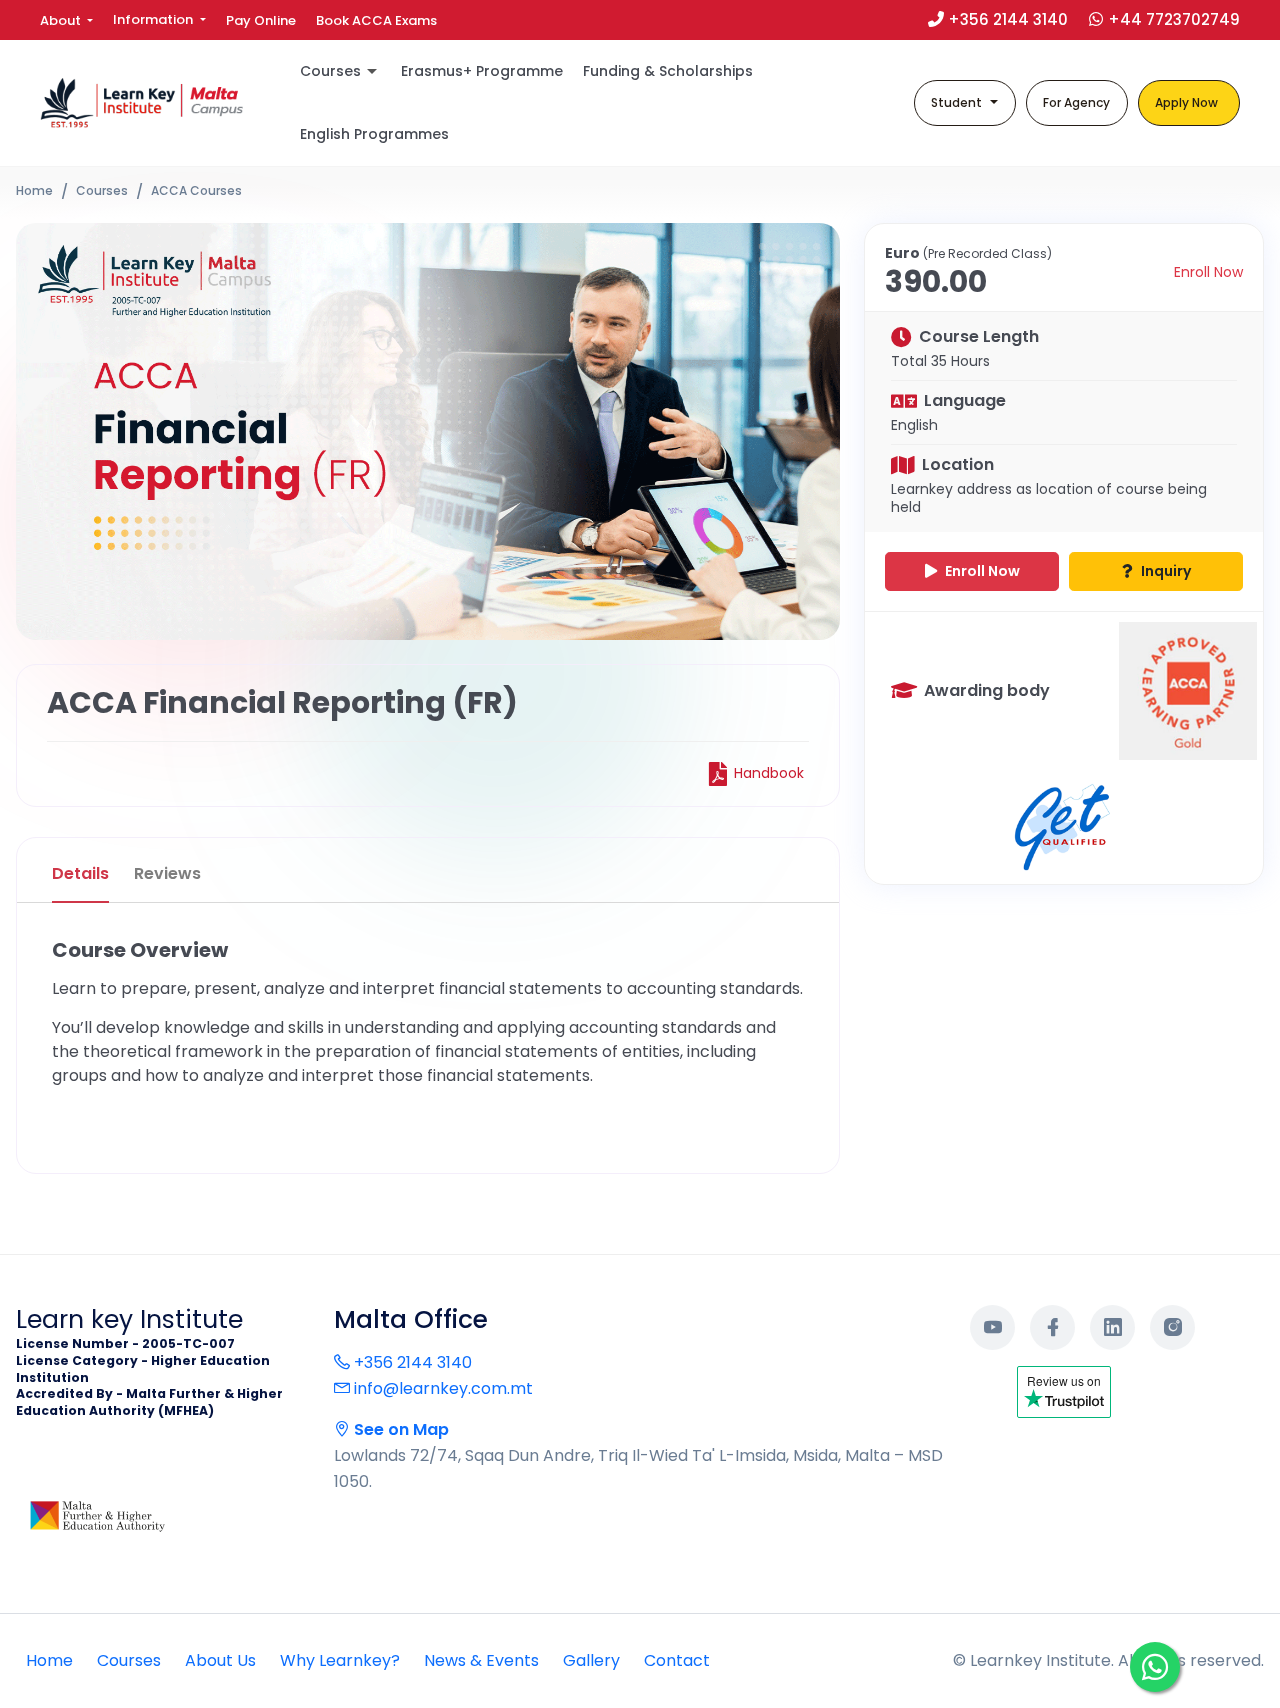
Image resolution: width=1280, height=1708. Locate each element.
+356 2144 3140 (411, 1362)
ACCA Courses (196, 190)
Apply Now (1186, 102)
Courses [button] (330, 71)
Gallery (591, 1660)
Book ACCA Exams (376, 20)
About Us (220, 1660)
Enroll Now (1208, 273)
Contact (677, 1660)
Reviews (167, 873)
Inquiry (1164, 571)
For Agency (1076, 102)
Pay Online (261, 20)
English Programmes (374, 134)
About (62, 20)
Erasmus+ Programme (482, 71)
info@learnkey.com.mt (441, 1388)
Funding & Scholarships (668, 71)
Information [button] (154, 19)
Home (34, 190)
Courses (102, 190)
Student (956, 102)
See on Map (399, 1429)
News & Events (481, 1660)
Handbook (769, 773)
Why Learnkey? (340, 1660)
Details (80, 873)
